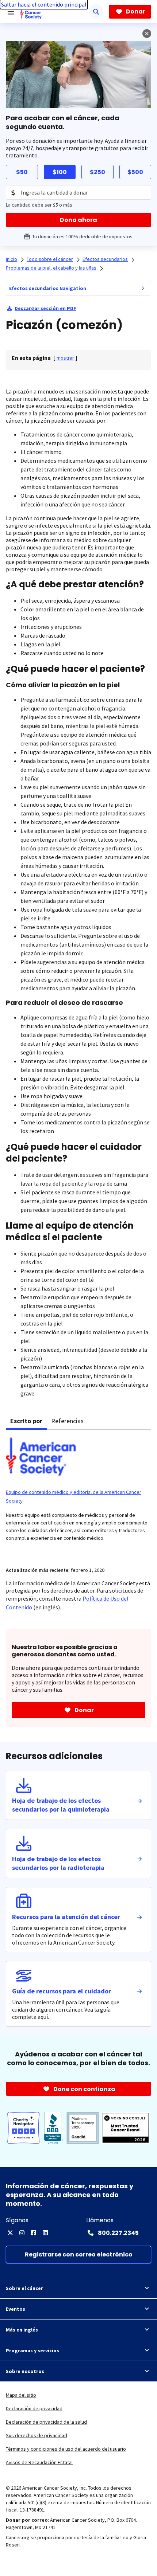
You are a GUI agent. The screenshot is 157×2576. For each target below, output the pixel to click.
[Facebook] (34, 2233)
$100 (60, 172)
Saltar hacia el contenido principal (44, 4)
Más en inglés (22, 2330)
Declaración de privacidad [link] (34, 2408)
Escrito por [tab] (26, 1421)
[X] (10, 2233)
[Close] (147, 34)
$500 (135, 172)
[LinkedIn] (45, 2233)
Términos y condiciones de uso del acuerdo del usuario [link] (66, 2449)
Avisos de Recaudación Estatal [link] (39, 2462)
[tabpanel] (78, 1494)
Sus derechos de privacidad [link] (37, 2435)
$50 (22, 172)
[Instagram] (22, 2233)
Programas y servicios (32, 2350)
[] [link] (65, 358)
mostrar (65, 358)
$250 (97, 172)
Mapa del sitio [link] (21, 2395)
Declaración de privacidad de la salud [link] (46, 2422)
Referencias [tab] (67, 1421)
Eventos (16, 2309)
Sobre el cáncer (24, 2288)
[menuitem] (143, 288)
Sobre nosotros (25, 2371)
